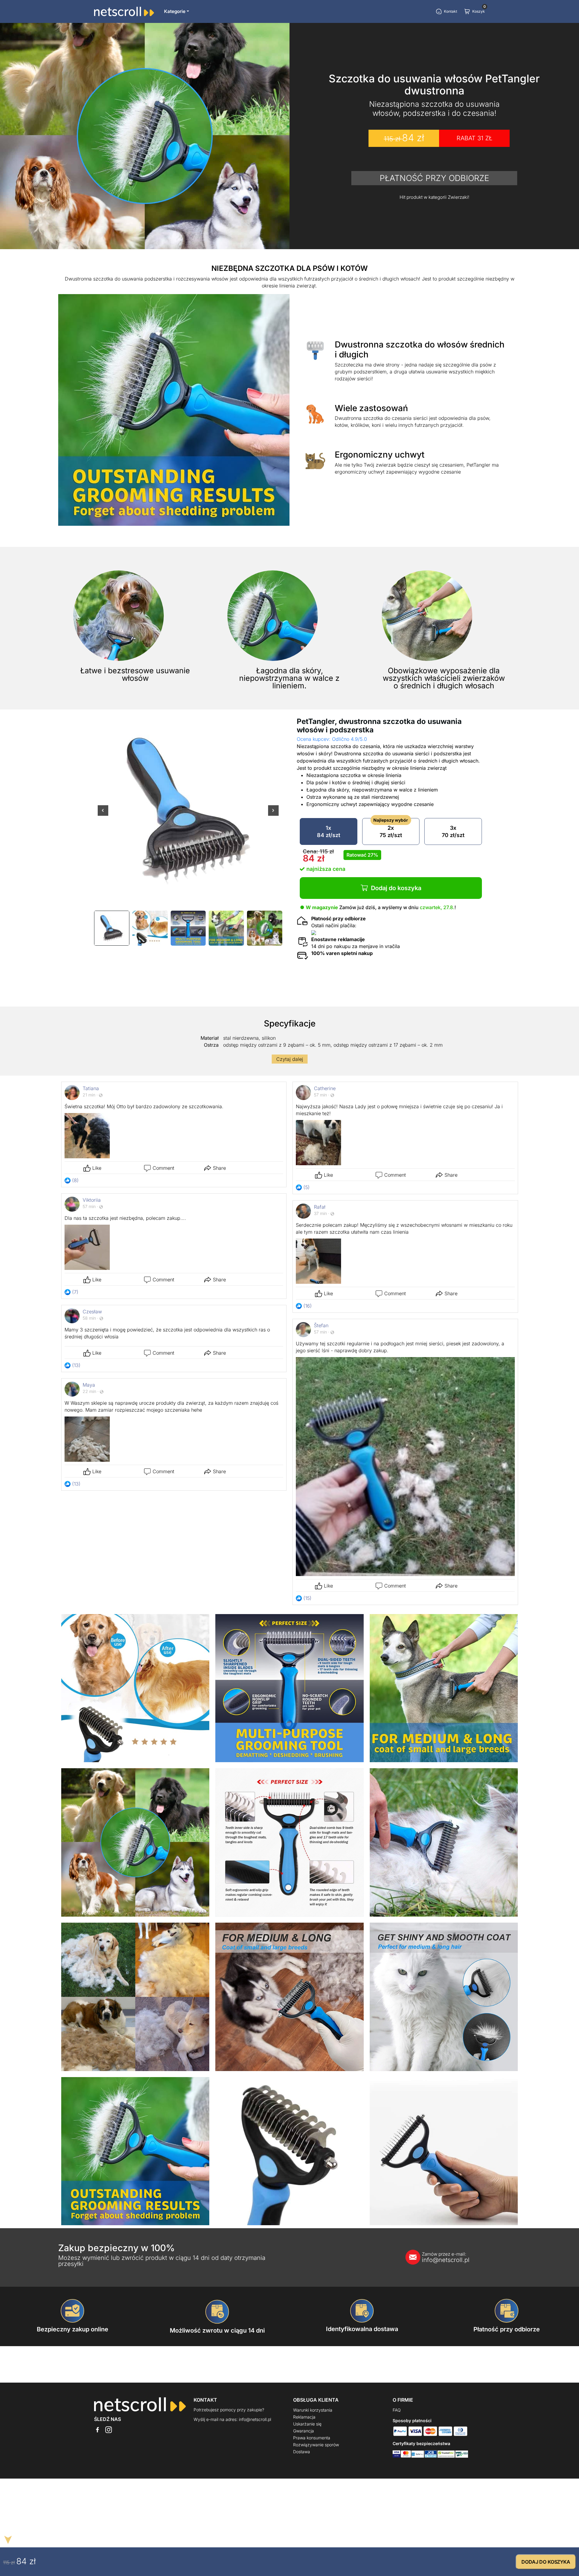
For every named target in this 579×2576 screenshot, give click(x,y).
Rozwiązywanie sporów (316, 2445)
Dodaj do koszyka (396, 888)
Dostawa (302, 2452)
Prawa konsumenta (312, 2438)
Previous (103, 814)
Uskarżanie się (307, 2424)
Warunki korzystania (313, 2410)
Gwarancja (304, 2431)
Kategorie (175, 11)
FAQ (397, 2410)
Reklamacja (304, 2417)
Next (273, 814)
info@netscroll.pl (446, 2257)
